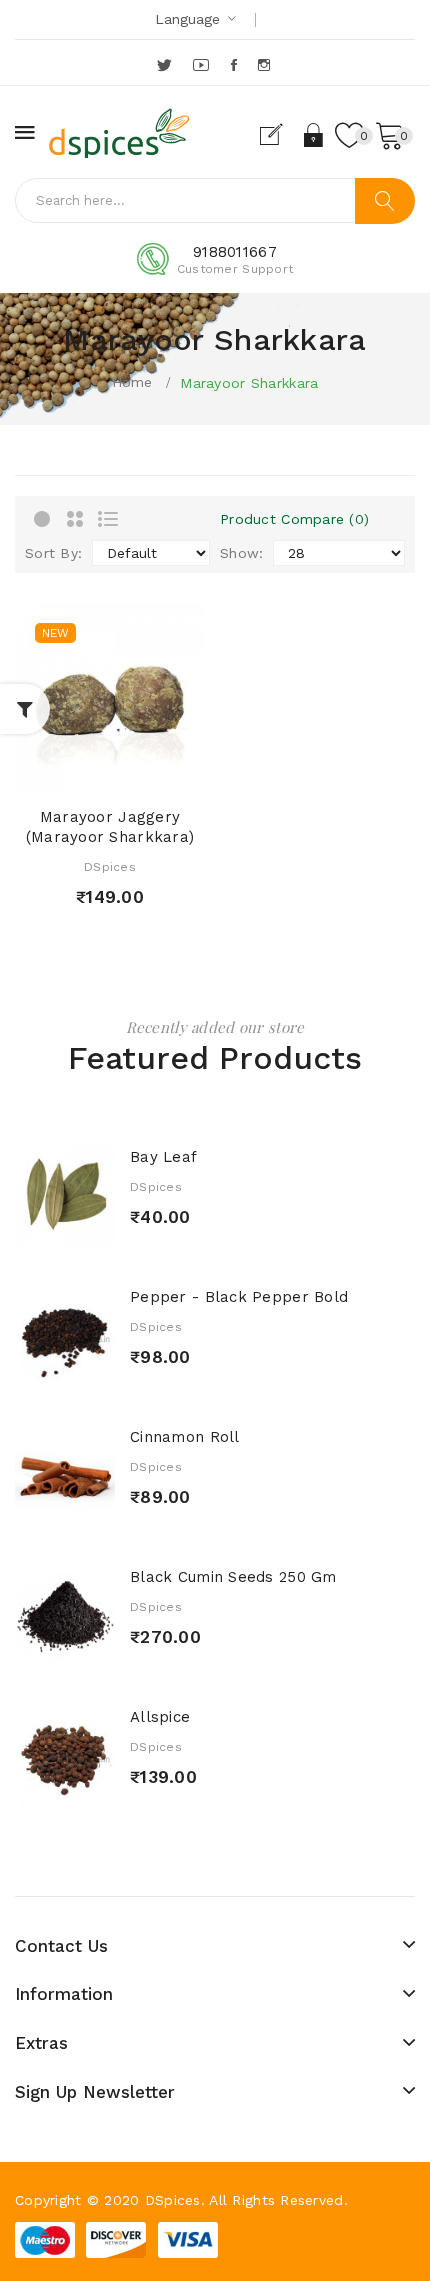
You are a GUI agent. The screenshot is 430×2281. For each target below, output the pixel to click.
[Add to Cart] (75, 772)
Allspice (160, 1717)
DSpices (110, 867)
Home (132, 382)
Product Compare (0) (294, 519)
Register (279, 135)
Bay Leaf (163, 1157)
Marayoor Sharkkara (249, 383)
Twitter (165, 65)
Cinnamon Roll (185, 1437)
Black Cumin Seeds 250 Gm (233, 1577)
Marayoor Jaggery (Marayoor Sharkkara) (110, 827)
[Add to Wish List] (110, 772)
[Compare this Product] (145, 772)
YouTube (202, 65)
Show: (241, 553)
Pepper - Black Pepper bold (239, 1297)
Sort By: (53, 553)
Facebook (235, 65)
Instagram (265, 65)
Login (314, 135)
